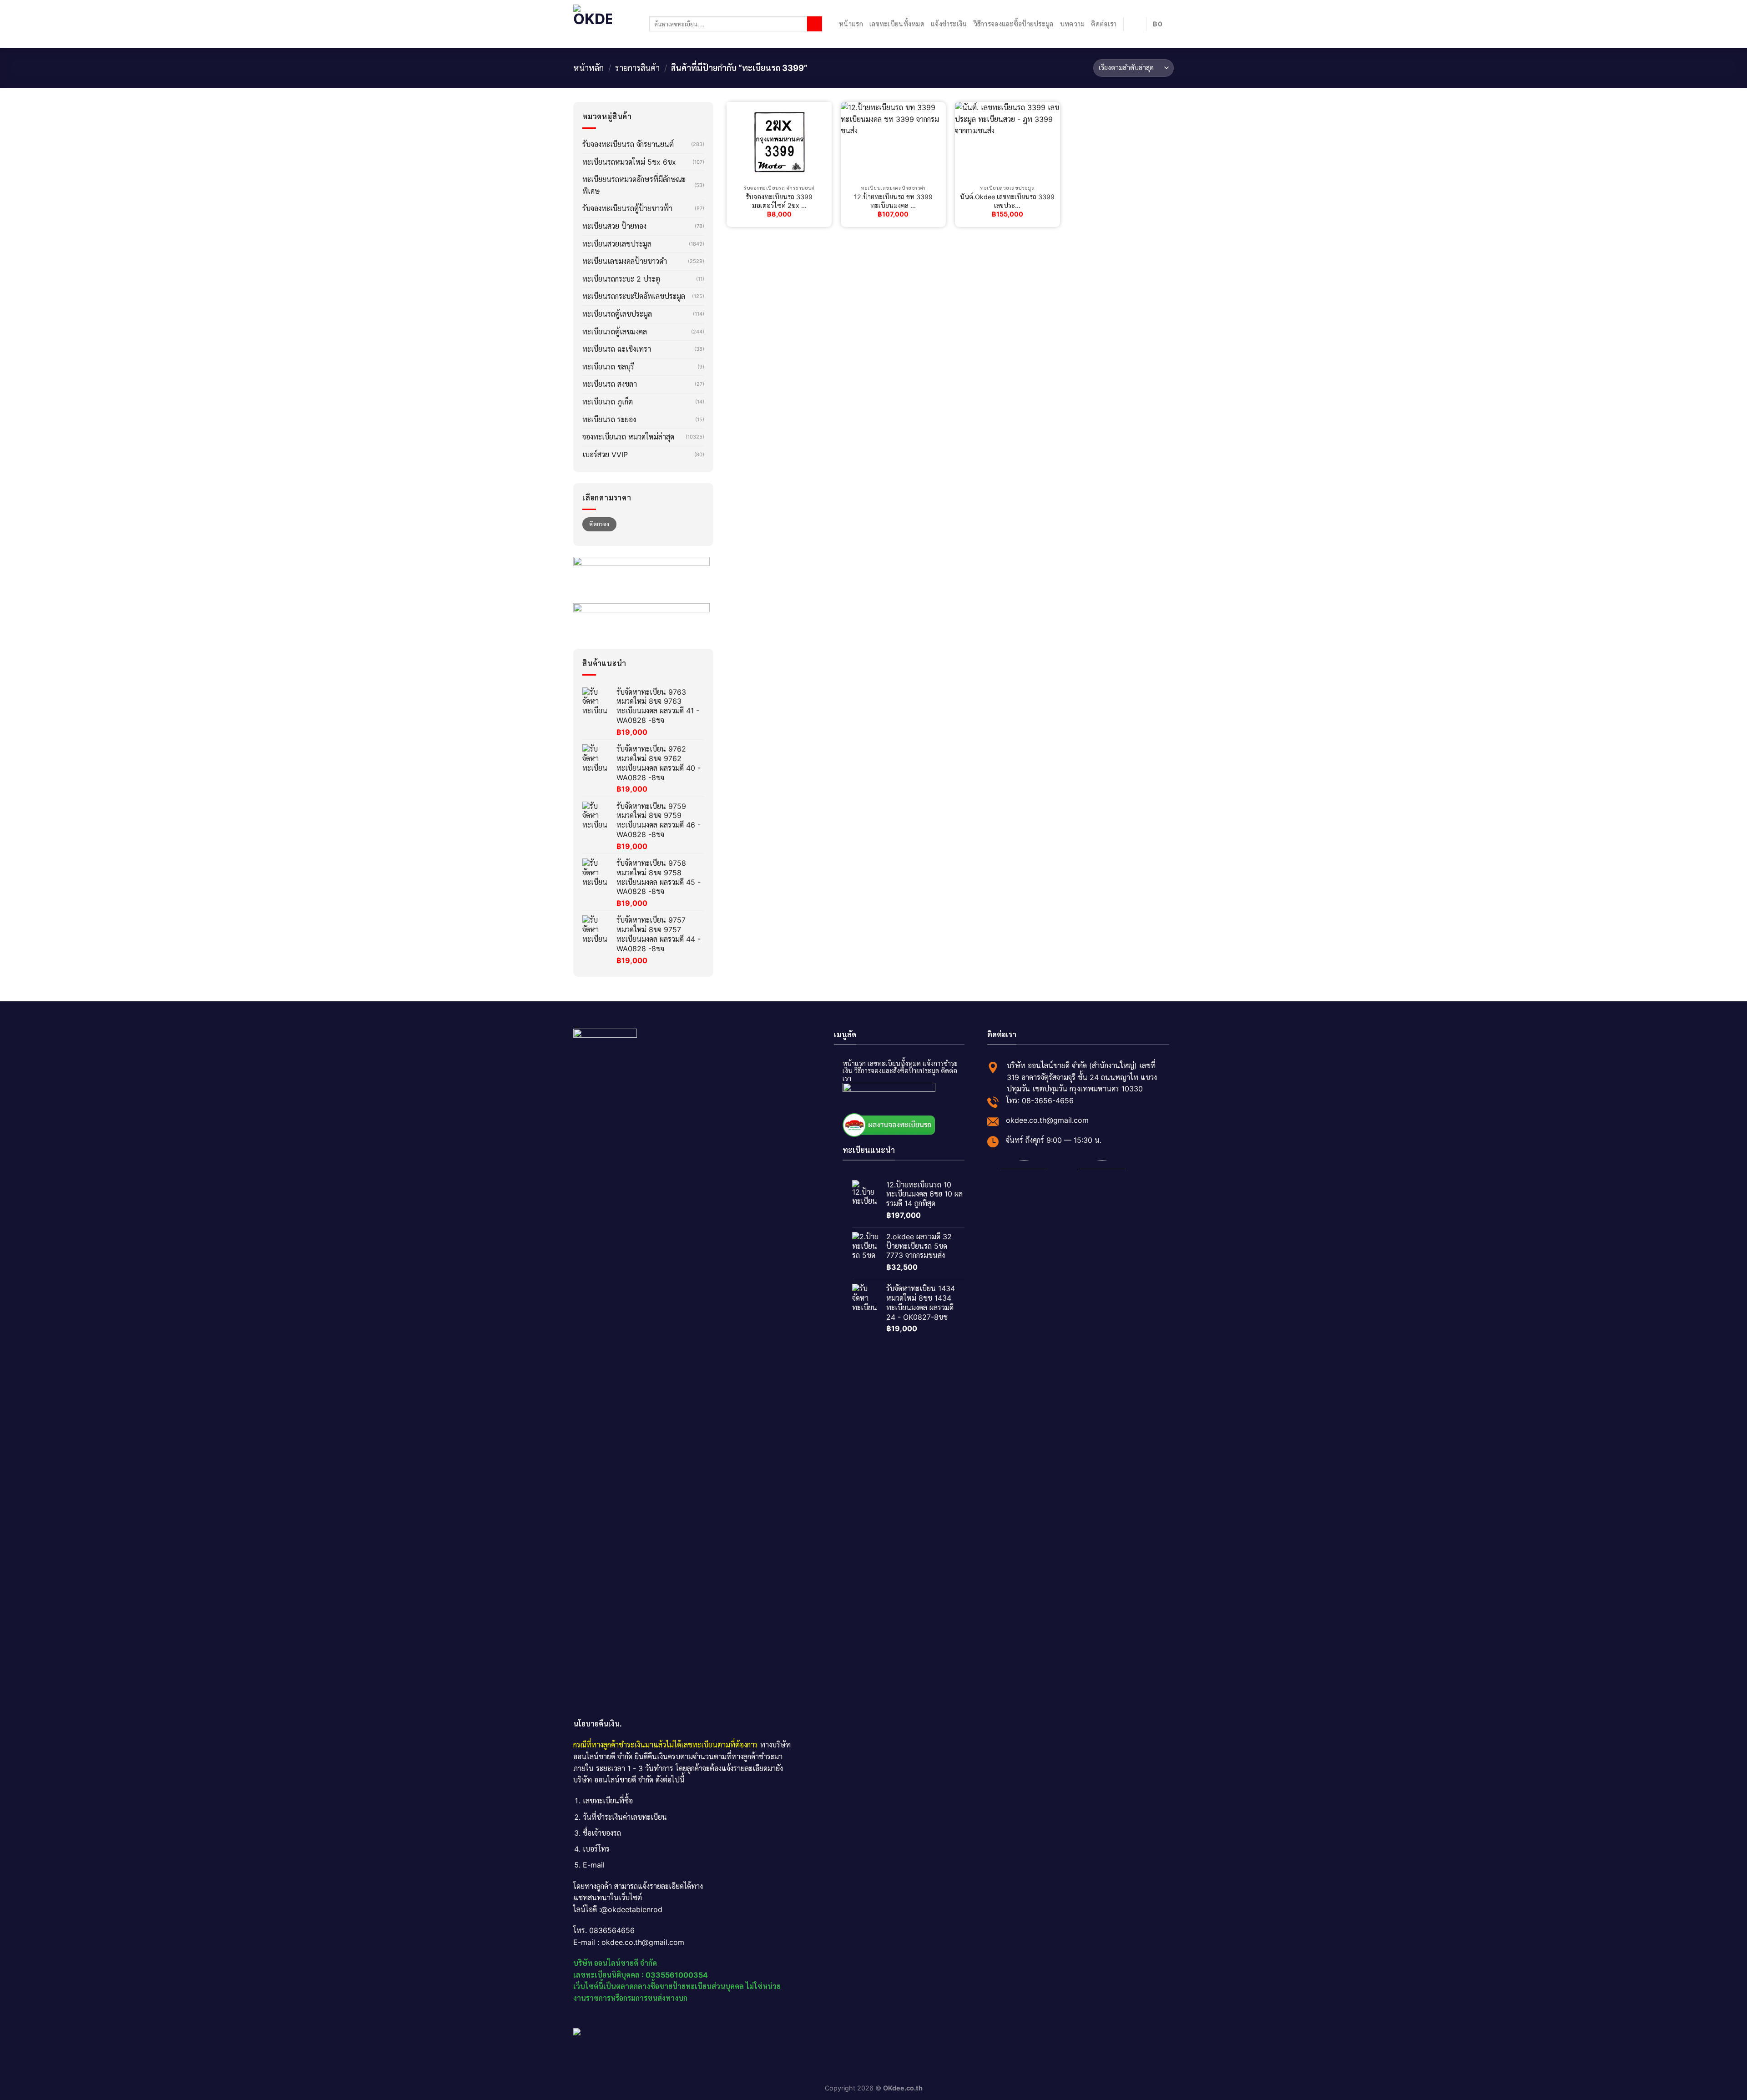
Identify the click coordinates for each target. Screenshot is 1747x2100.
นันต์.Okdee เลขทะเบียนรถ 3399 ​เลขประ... (1007, 201)
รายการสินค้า (637, 68)
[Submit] (815, 24)
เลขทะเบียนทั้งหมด (897, 24)
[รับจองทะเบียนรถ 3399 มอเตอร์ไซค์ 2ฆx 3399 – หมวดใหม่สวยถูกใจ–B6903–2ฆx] (779, 141)
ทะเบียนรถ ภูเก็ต (608, 402)
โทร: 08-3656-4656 (1040, 1100)
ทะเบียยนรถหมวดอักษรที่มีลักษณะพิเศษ (634, 185)
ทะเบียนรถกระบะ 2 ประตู (621, 279)
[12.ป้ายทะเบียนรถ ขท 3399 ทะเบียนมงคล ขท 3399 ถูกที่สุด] (893, 141)
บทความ (1073, 24)
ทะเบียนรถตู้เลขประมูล (617, 314)
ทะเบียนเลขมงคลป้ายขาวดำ (625, 261)
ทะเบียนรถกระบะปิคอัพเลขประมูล (634, 296)
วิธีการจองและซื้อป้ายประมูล (1014, 24)
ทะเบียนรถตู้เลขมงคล (615, 332)
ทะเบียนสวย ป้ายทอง (614, 226)
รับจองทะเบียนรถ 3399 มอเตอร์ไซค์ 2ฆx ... (779, 201)
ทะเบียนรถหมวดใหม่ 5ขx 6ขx (629, 162)
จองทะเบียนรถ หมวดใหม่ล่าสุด (628, 437)
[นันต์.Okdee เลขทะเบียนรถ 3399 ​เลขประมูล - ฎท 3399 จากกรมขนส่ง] (1007, 141)
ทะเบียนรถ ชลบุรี (608, 367)
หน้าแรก (851, 24)
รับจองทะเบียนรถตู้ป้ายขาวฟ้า (627, 208)
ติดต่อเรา (1104, 24)
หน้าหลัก (588, 68)
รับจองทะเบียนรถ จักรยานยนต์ (628, 144)
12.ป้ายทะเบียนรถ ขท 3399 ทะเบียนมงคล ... (893, 201)
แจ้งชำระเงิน (949, 24)
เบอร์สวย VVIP (605, 454)
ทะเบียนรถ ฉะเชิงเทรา (617, 349)
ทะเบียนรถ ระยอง (609, 419)
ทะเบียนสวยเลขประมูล (617, 244)
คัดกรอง (599, 524)
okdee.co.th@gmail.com (1047, 1120)
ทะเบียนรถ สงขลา (610, 384)
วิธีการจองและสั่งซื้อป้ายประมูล (897, 1071)
